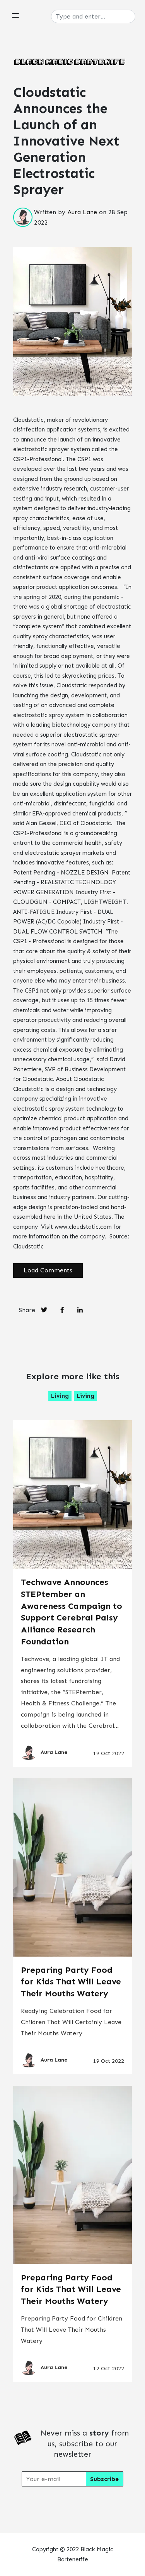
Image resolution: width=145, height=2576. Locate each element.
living (60, 1396)
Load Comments (48, 1270)
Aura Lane (82, 212)
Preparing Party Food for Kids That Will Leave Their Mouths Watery (71, 1982)
